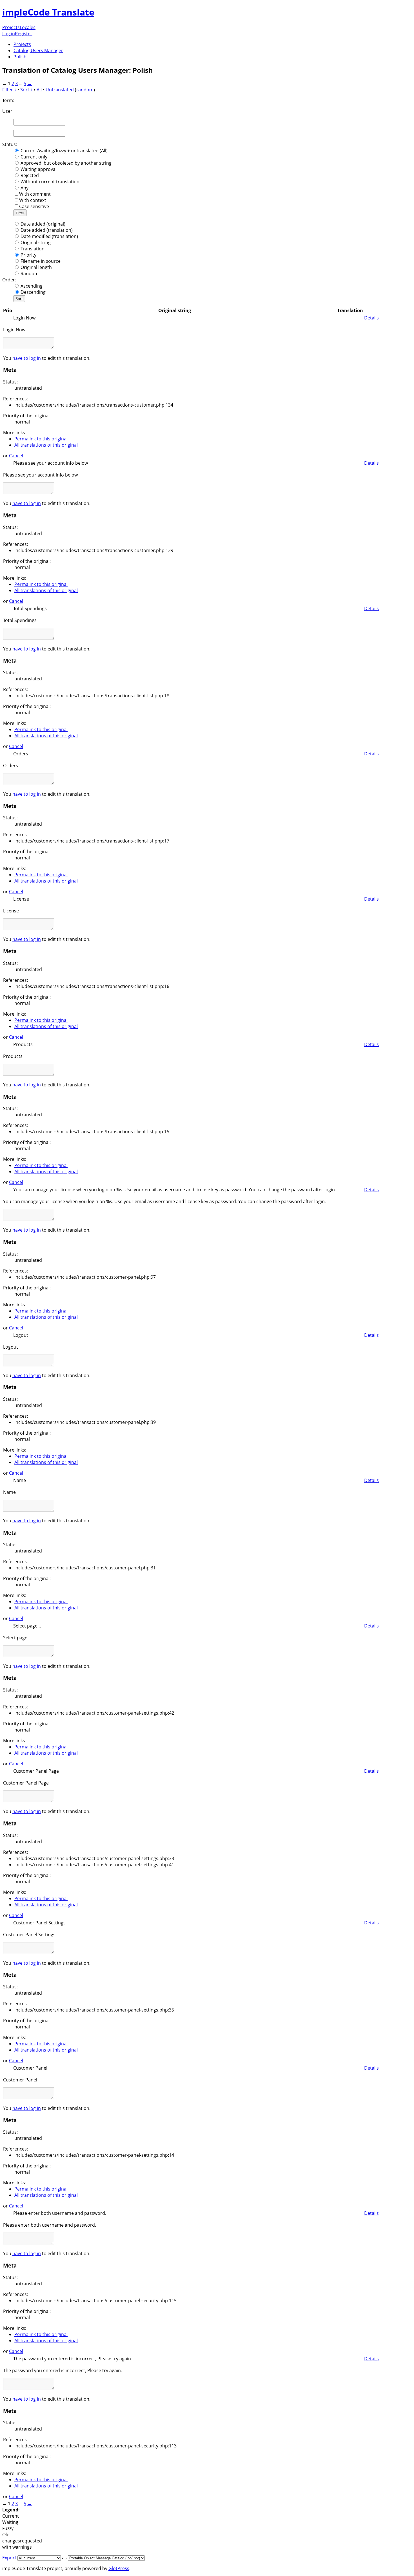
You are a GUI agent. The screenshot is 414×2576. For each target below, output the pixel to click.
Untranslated (60, 90)
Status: (10, 144)
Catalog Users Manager (38, 50)
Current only (34, 157)
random (85, 90)
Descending (33, 292)
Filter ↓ (9, 90)
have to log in (27, 358)
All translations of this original (46, 445)
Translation (33, 249)
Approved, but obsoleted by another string (66, 163)
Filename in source (41, 261)
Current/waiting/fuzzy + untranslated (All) (64, 151)
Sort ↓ (26, 90)
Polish (20, 57)
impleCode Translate (48, 12)
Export (9, 2558)
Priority (28, 255)
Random (30, 274)
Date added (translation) (47, 230)
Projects (11, 27)
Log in (9, 34)
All (39, 90)
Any (25, 188)
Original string (36, 242)
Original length (36, 267)
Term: (8, 100)
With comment (35, 194)
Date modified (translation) (49, 236)
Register (24, 34)
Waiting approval (39, 169)
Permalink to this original (41, 439)
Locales (28, 27)
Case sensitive (34, 206)
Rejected (30, 175)
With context (33, 200)
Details (371, 318)
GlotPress (119, 2568)
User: (8, 111)
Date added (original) (43, 224)
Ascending (32, 286)
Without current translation (50, 182)
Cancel (16, 456)
